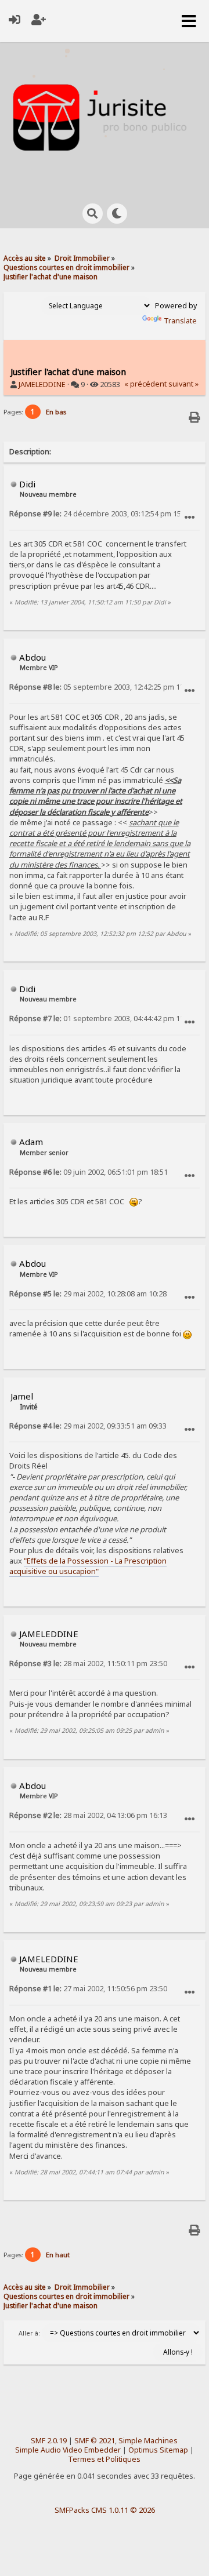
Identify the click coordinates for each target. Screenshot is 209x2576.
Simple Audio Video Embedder (68, 2450)
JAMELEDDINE (42, 385)
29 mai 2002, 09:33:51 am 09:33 (88, 1426)
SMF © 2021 (95, 2441)
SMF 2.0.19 (49, 2441)
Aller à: (29, 2333)
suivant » (183, 384)
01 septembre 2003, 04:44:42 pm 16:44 (102, 1019)
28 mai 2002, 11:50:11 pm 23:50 (88, 1664)
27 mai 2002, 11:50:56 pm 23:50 (88, 1989)
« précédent (145, 384)
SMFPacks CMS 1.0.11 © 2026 (105, 2510)
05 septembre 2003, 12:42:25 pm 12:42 (102, 687)
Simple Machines (148, 2441)
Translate (180, 321)
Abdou (33, 657)
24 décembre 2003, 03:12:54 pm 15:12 (100, 514)
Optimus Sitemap (158, 2450)
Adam (31, 1142)
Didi (27, 484)
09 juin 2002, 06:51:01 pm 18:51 (89, 1172)
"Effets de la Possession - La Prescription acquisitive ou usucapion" (88, 1566)
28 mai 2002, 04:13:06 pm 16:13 (88, 1815)
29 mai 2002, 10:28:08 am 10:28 (88, 1294)
